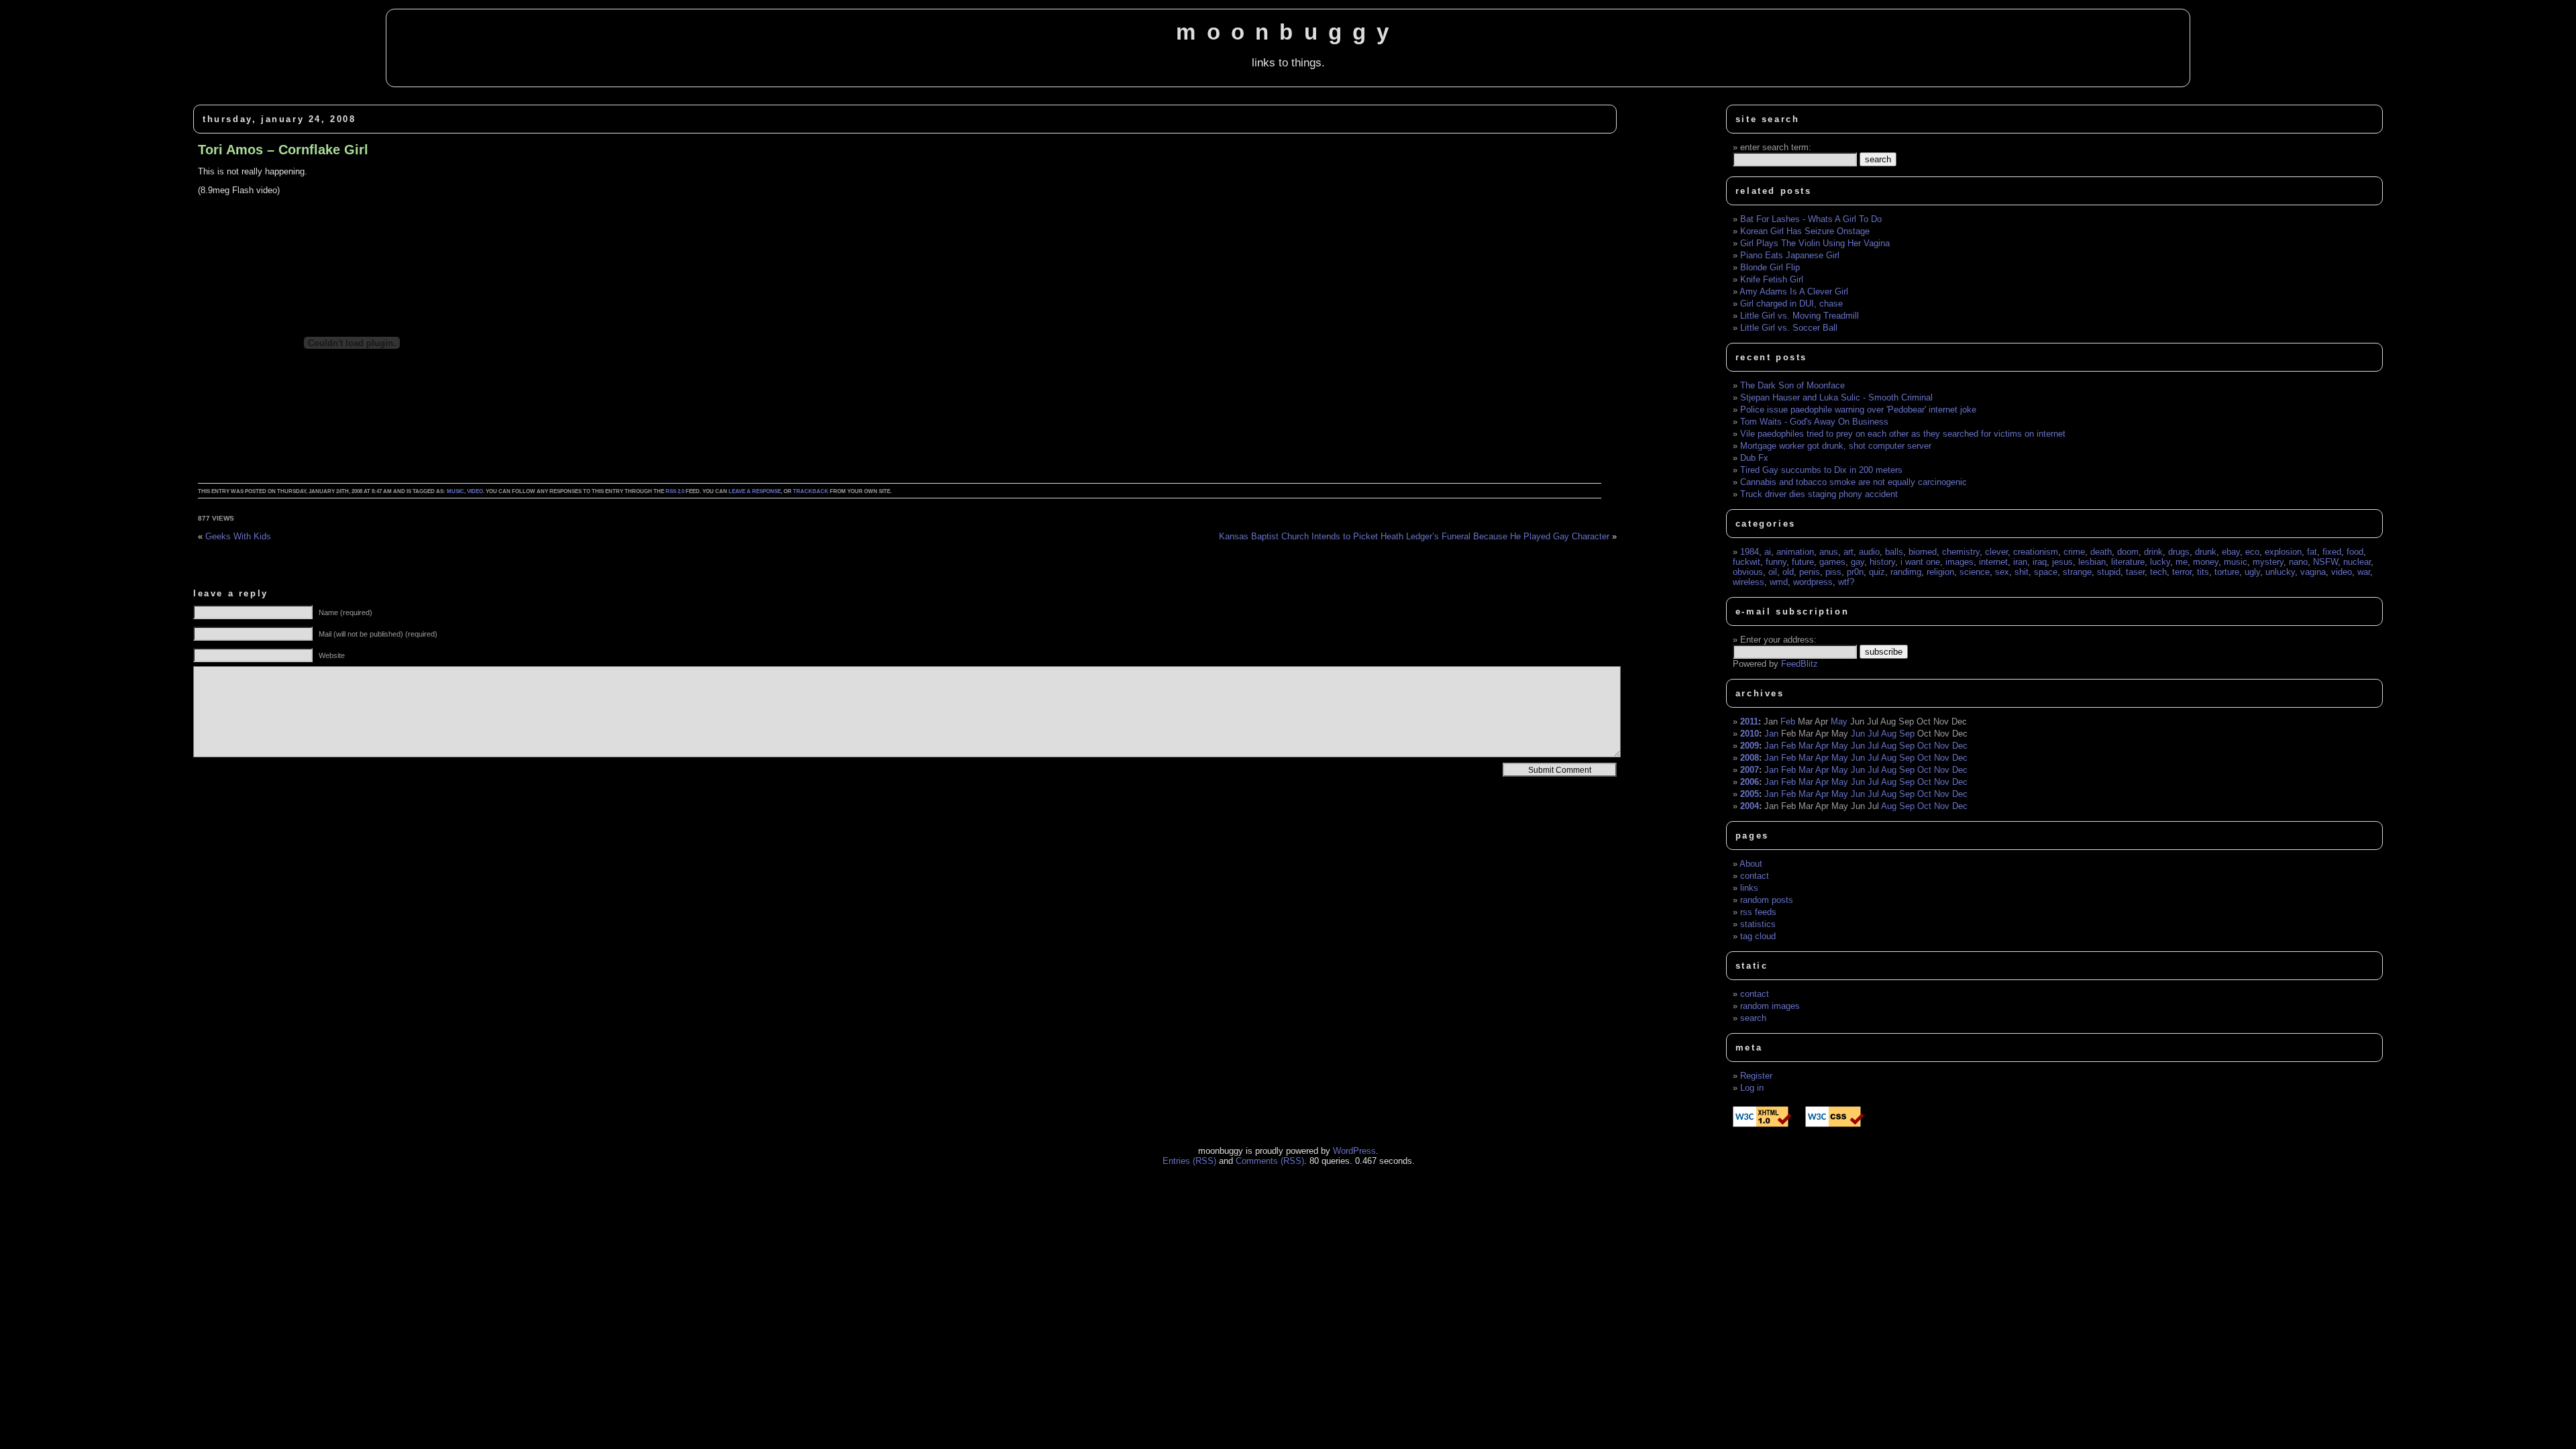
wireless (1749, 582)
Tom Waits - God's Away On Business (1814, 422)
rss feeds (1758, 912)
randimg (1906, 572)
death (2101, 552)
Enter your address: (1778, 640)
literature (2128, 562)
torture (2227, 572)
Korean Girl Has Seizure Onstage (1805, 231)
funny (1776, 562)
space (2046, 572)
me (2182, 562)
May (1839, 721)
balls (1894, 552)
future (1803, 562)
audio (1869, 552)
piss (1833, 572)
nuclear (2357, 562)
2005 (1750, 794)
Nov (1942, 746)
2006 (1750, 782)
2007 (1750, 770)
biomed (1923, 552)
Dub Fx (1754, 458)
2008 (1750, 758)
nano (2298, 562)
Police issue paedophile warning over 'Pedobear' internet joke (1858, 410)
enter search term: (1776, 147)
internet (1993, 562)
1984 (1750, 552)
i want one (1920, 562)
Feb (1788, 721)
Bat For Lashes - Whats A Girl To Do (1811, 219)
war (2364, 572)
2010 (1750, 734)
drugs (2179, 552)
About (1751, 864)
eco (2252, 552)
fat (2312, 552)
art (1848, 552)
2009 (1750, 746)
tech (2158, 572)
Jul (1873, 734)
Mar (1806, 746)
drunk (2206, 552)
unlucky (2280, 572)
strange (2077, 572)
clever (1996, 552)
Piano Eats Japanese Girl (1790, 255)
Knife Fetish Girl (1772, 279)
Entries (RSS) (1189, 1161)
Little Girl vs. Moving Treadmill (1800, 316)
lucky (2160, 562)
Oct (1924, 746)
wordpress (1813, 582)
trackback (811, 491)
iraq (2040, 562)
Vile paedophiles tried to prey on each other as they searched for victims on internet (1903, 434)
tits (2203, 572)
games (1832, 562)
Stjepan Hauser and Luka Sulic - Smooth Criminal (1836, 397)
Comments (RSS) (1270, 1161)
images (1960, 562)
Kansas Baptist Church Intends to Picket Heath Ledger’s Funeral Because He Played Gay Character (1414, 536)
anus (1829, 552)
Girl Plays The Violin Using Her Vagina (1815, 243)
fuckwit (1747, 562)
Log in (1752, 1088)
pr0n (1855, 572)
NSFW (2325, 562)
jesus (2062, 562)
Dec (1960, 746)
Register (1756, 1076)
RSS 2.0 (675, 491)
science (1975, 572)
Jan (1771, 734)
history (1882, 562)
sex (2002, 572)
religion (1940, 572)
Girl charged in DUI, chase (1791, 304)
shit (2022, 572)
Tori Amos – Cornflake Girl (283, 150)
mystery (2268, 562)
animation (1795, 552)
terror (2182, 572)
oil (1773, 572)
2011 (1749, 721)
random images (1770, 1006)
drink (2153, 552)
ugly (2252, 572)
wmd (1779, 582)
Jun (1858, 734)
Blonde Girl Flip (1770, 267)
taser (2135, 572)
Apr (1822, 746)
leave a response (755, 491)
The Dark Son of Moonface (1792, 385)
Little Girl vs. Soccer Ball (1789, 328)
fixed (2332, 552)
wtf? (1846, 582)
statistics (1758, 924)
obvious (1748, 572)
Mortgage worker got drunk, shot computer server (1836, 446)
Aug (1889, 734)
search (1753, 1018)
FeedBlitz (1800, 664)
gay (1858, 562)
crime (2074, 552)
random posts (1767, 900)
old (1788, 572)
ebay (2231, 552)
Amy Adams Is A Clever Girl (1794, 291)
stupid (2109, 572)
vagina (2313, 572)
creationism (2036, 552)
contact (1755, 876)
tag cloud (1758, 936)
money (2206, 562)
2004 (1750, 806)
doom (2128, 552)
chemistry (1961, 552)
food (2355, 552)
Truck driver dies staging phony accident (1819, 494)
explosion (2283, 552)
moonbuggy (1288, 32)
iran (2020, 562)
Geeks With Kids (238, 536)
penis (1810, 572)
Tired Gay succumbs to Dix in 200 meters (1821, 470)
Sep (1907, 734)
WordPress (1354, 1151)
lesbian (2092, 562)
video (475, 491)
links (1749, 888)
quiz (1877, 572)
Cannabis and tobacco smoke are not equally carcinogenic (1854, 482)
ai (1768, 552)
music (455, 491)
